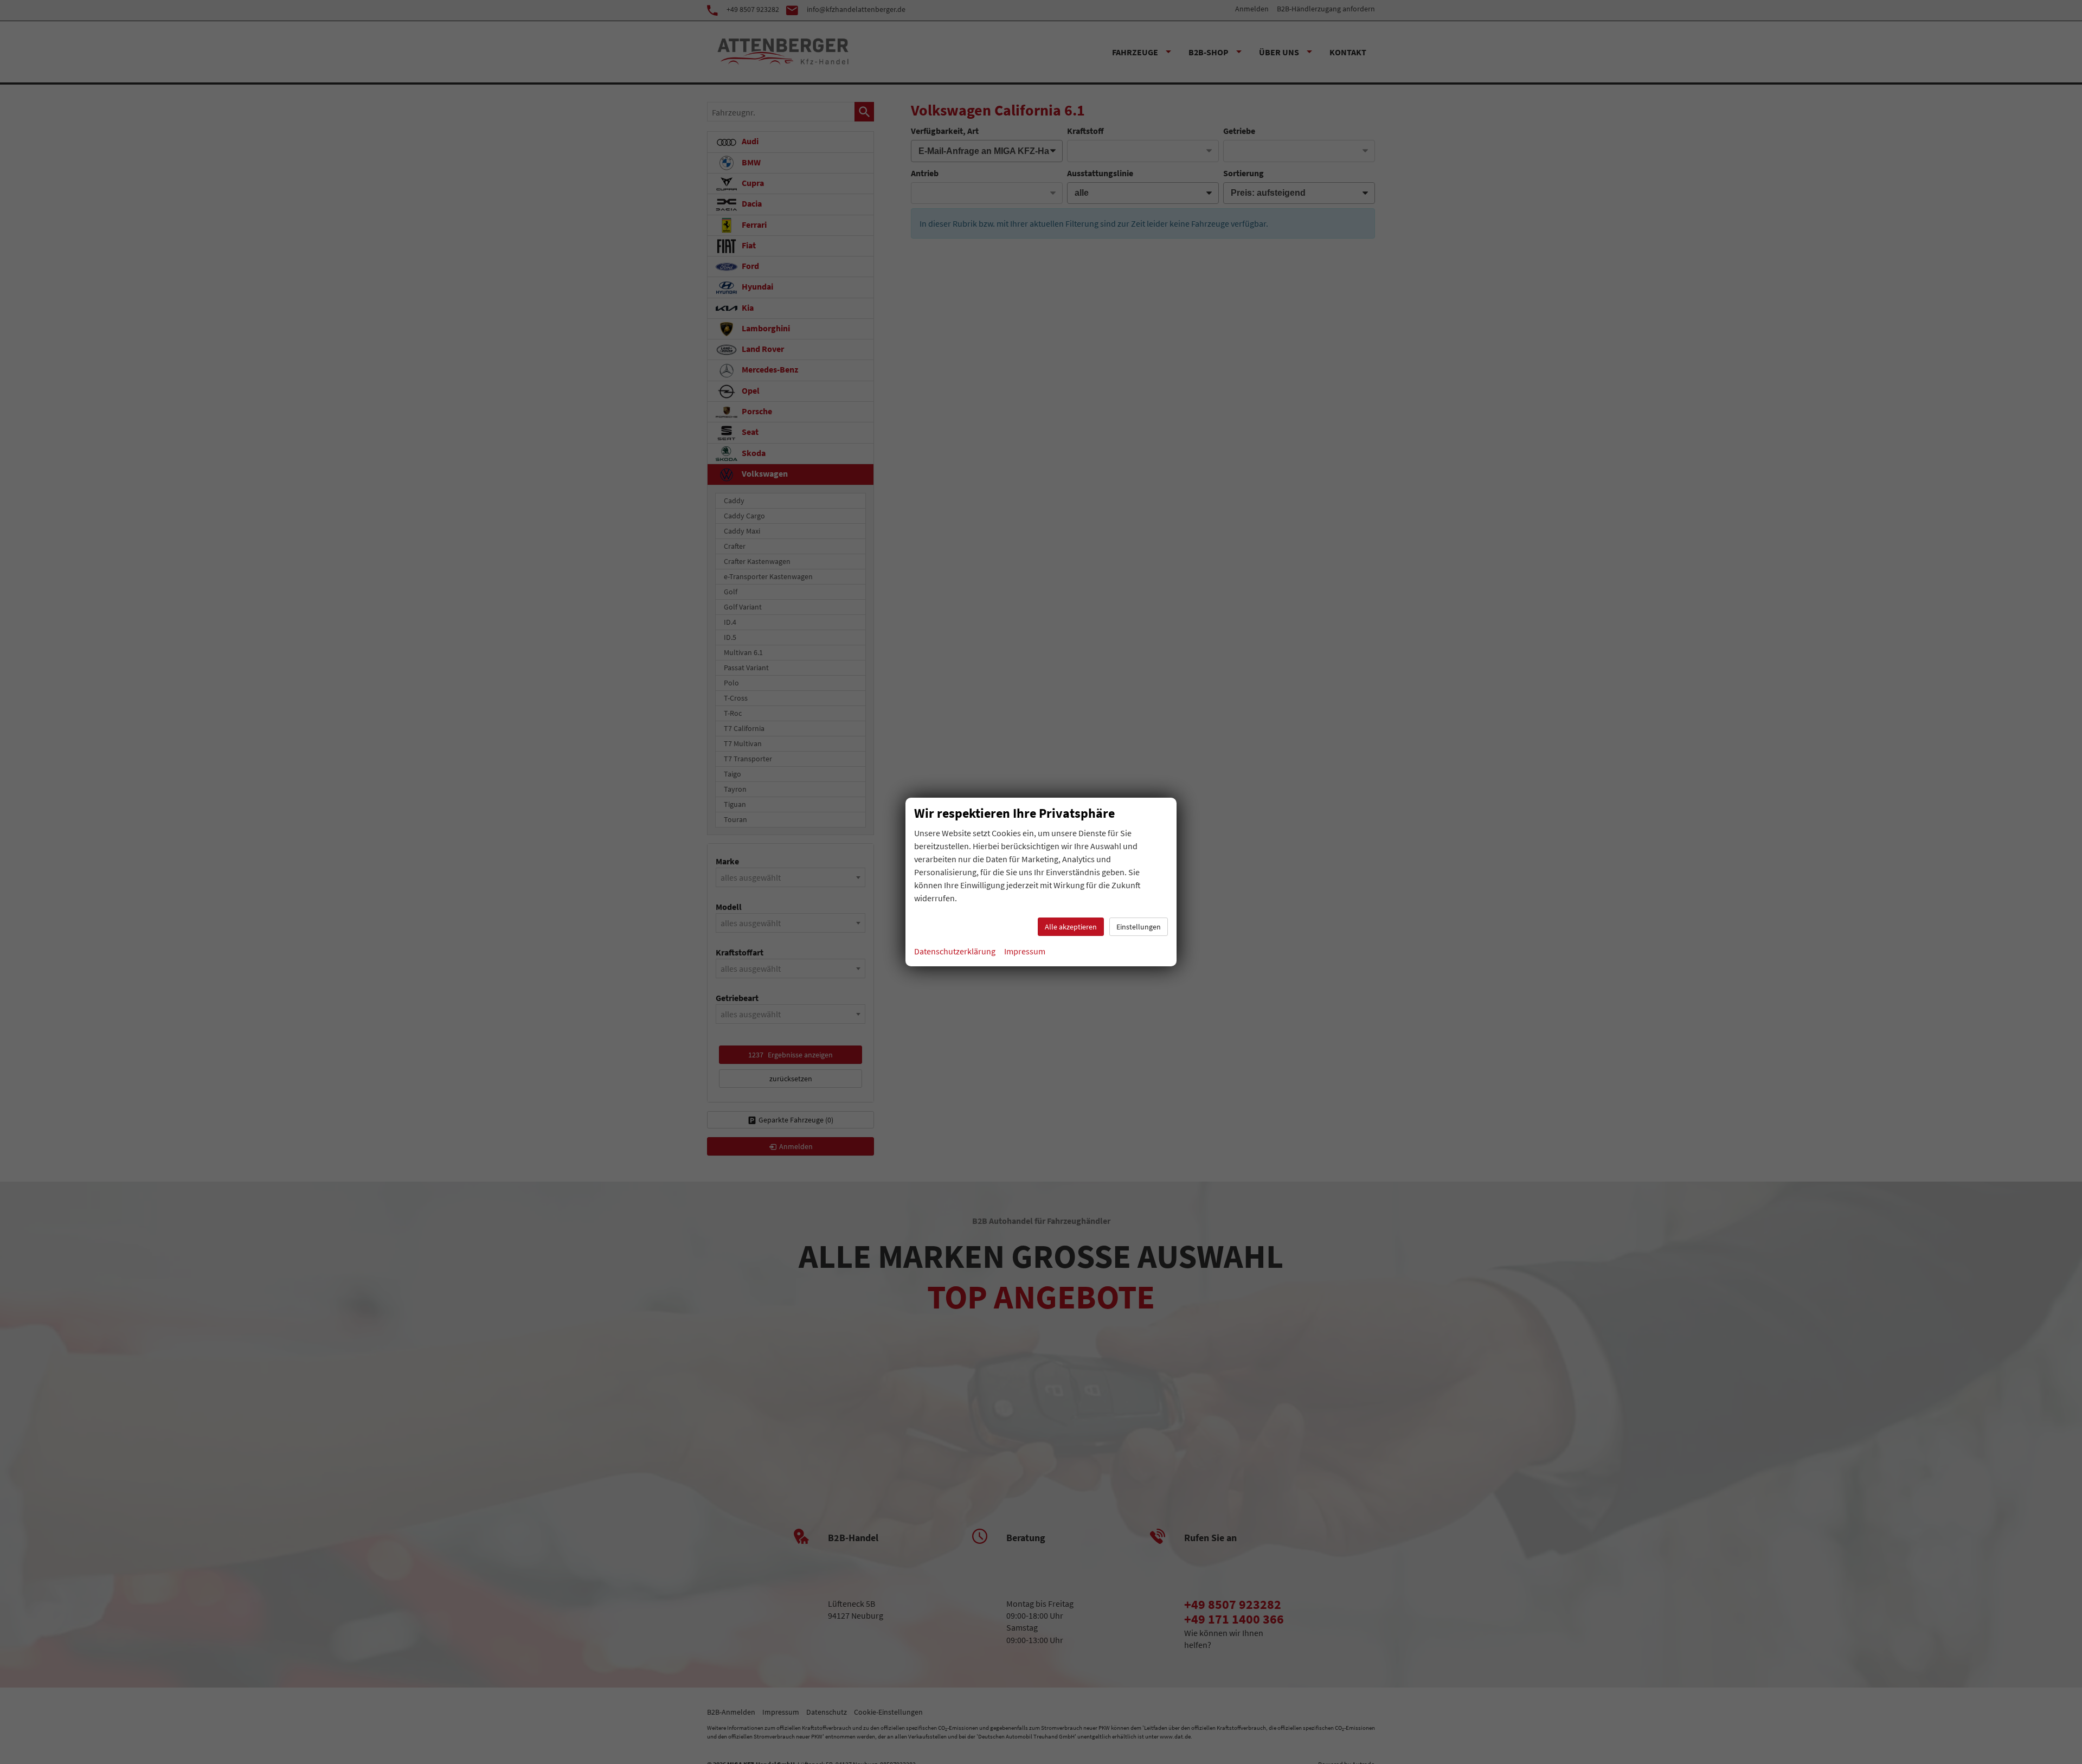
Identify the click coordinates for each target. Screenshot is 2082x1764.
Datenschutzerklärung (955, 951)
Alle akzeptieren (1071, 927)
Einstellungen (1139, 927)
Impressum (1025, 951)
